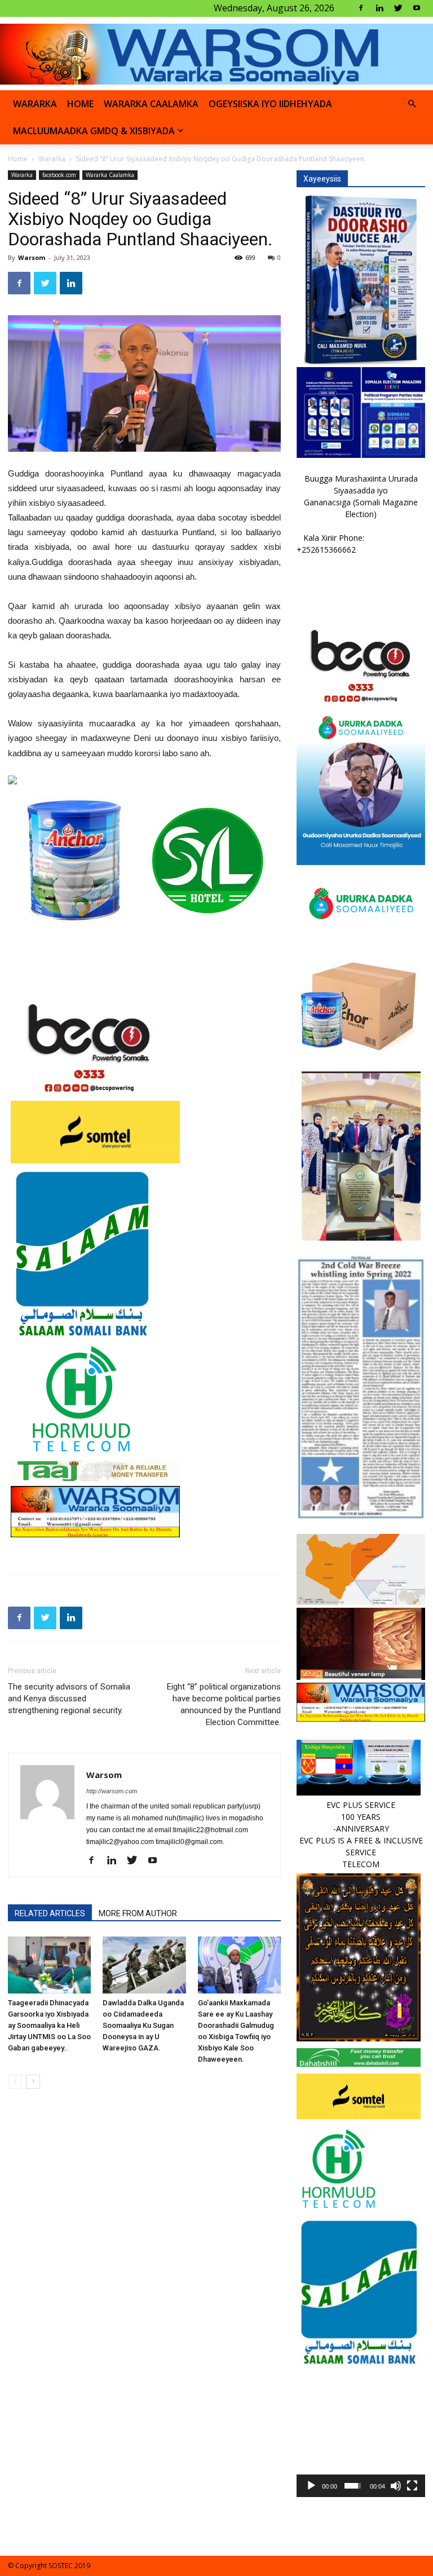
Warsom (32, 257)
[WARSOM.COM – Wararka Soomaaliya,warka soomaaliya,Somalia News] (216, 54)
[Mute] (396, 2486)
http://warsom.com (112, 1791)
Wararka (35, 104)
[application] (361, 2433)
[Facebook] (361, 8)
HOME (80, 104)
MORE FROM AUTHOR (138, 1913)
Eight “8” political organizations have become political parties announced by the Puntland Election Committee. (224, 1704)
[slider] (353, 2486)
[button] (412, 104)
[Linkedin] (379, 8)
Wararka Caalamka (151, 104)
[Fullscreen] (412, 2486)
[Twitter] (398, 8)
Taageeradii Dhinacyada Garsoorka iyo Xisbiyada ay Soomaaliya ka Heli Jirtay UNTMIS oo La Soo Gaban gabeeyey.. (49, 2025)
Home (18, 159)
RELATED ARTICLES (50, 1913)
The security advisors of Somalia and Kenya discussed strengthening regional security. (69, 1699)
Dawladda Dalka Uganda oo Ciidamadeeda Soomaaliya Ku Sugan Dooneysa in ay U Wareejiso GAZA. (143, 2025)
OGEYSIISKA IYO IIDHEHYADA (270, 104)
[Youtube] (417, 8)
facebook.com (59, 175)
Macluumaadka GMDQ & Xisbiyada (94, 131)
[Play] (311, 2486)
